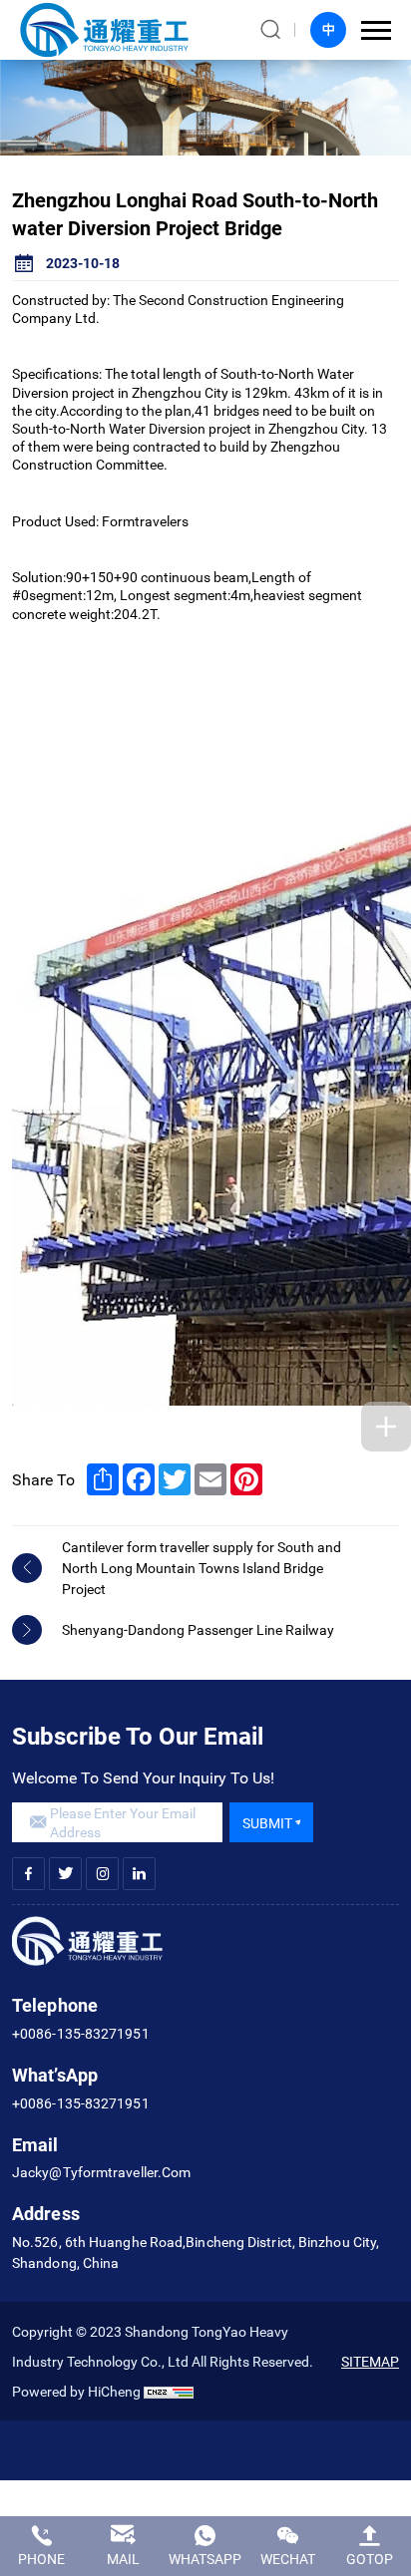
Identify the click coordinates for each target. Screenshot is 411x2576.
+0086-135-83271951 (81, 2033)
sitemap (370, 2361)
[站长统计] (169, 2391)
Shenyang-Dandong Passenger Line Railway (198, 1629)
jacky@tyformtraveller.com (101, 2172)
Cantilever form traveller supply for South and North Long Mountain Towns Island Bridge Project (202, 1568)
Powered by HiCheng (76, 2391)
